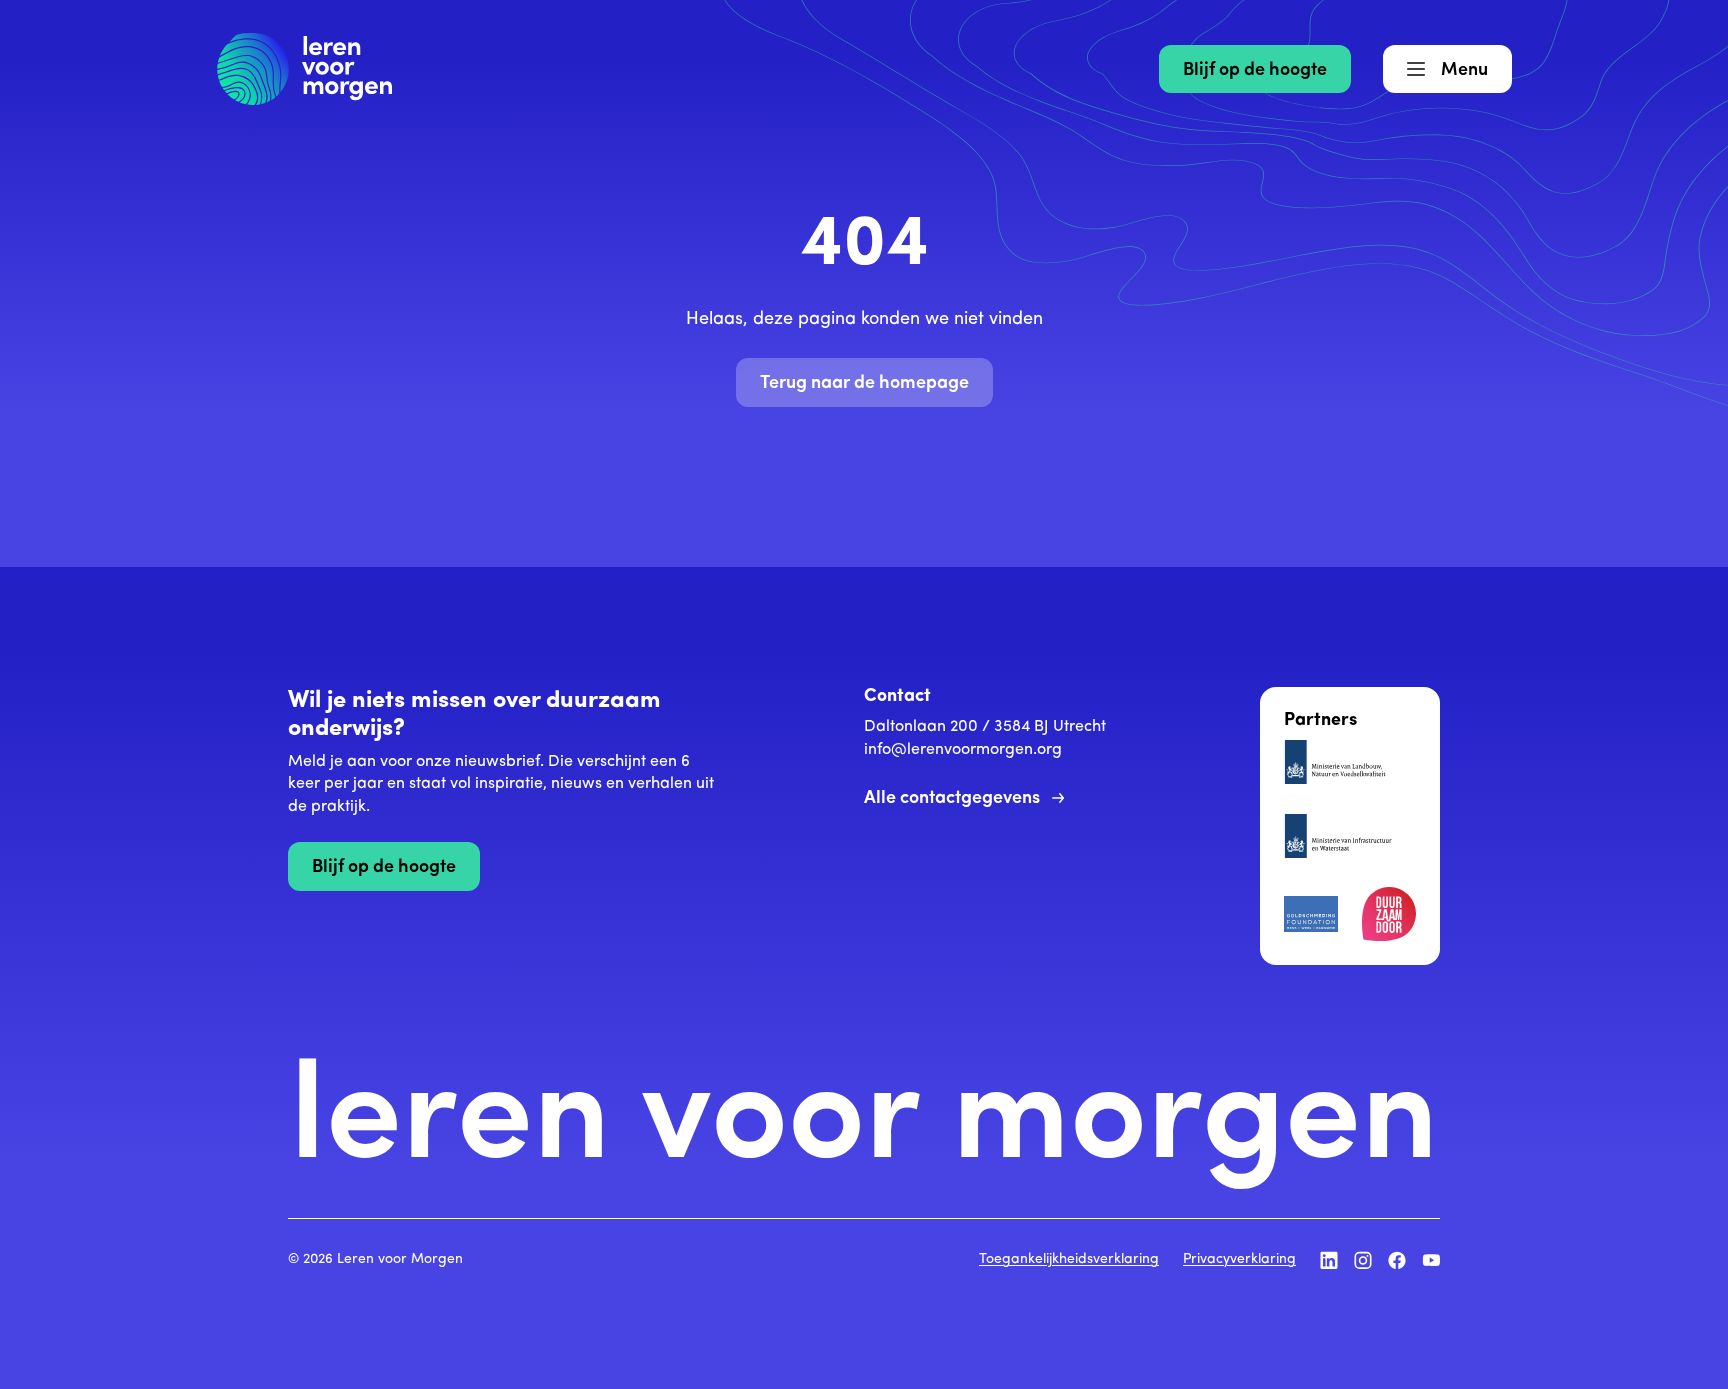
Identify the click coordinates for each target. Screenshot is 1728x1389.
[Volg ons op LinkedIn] (1329, 1260)
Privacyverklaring (1239, 1259)
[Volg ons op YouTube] (1431, 1260)
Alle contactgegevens (952, 799)
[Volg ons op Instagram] (1363, 1260)
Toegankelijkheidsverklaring (1069, 1259)
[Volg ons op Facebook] (1397, 1260)
